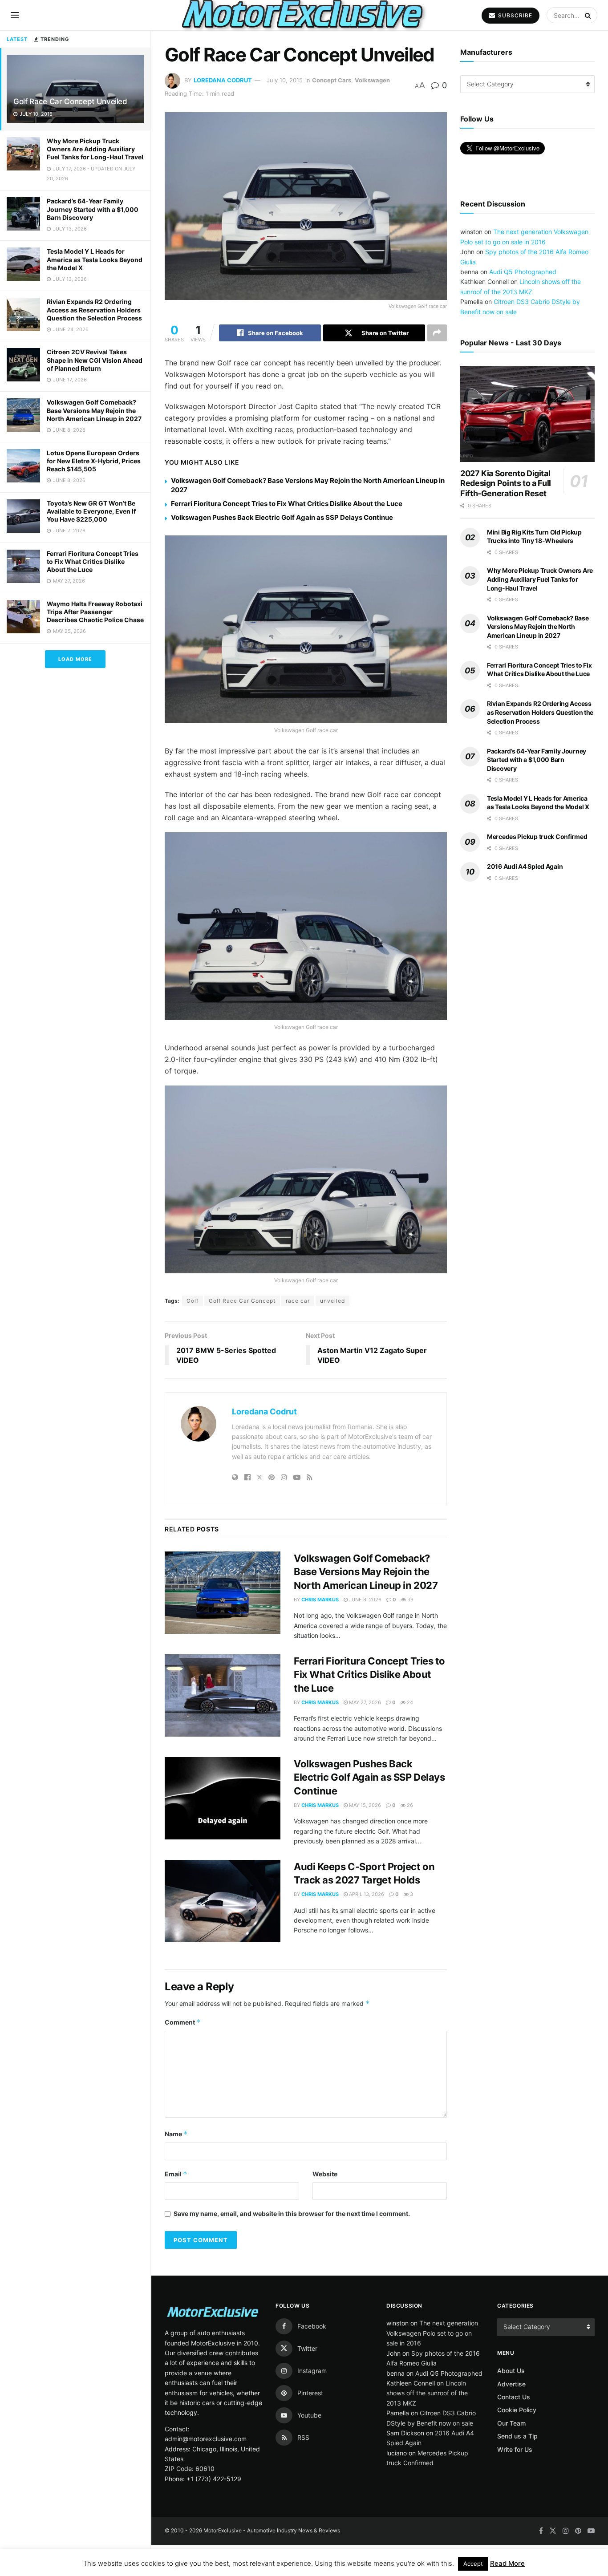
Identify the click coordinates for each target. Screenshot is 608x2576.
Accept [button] (473, 2564)
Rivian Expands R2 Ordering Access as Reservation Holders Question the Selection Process (94, 310)
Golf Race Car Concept (242, 1301)
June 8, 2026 (365, 1600)
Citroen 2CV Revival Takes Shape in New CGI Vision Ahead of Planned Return (95, 360)
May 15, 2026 (364, 1805)
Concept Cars (332, 80)
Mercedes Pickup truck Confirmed (537, 836)
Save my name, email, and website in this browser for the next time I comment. (292, 2213)
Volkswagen (372, 80)
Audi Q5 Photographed (523, 272)
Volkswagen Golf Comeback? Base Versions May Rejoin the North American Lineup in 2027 (94, 410)
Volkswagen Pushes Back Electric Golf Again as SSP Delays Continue (282, 517)
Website (325, 2174)
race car (298, 1301)
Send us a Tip (517, 2436)
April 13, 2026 (366, 1894)
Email (176, 2174)
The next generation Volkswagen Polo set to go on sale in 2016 (432, 2333)
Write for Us (515, 2449)
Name (176, 2134)
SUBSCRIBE (514, 15)
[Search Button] (589, 15)
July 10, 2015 (285, 80)
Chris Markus (320, 1600)
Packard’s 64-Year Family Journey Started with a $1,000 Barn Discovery (93, 209)
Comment (183, 2022)
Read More (507, 2563)
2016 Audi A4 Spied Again (525, 866)
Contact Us (514, 2397)
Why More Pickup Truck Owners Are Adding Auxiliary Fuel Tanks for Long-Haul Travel (95, 149)
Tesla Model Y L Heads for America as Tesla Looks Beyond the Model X (95, 259)
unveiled (332, 1301)
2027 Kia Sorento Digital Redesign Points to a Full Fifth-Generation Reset (506, 483)
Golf (193, 1301)
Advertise (511, 2384)
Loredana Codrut (223, 80)
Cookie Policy (517, 2410)
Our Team (511, 2423)
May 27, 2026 (364, 1702)
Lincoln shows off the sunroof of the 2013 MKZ (427, 2393)
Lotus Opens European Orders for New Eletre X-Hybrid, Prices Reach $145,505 (94, 461)
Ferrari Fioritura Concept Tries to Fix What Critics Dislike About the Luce (93, 561)
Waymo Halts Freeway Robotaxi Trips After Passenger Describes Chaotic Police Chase (95, 612)
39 (410, 1600)
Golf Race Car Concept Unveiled (70, 101)
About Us (511, 2371)
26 (409, 1805)
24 (409, 1702)
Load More (75, 659)
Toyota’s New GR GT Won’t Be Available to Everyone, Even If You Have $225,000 (91, 511)
